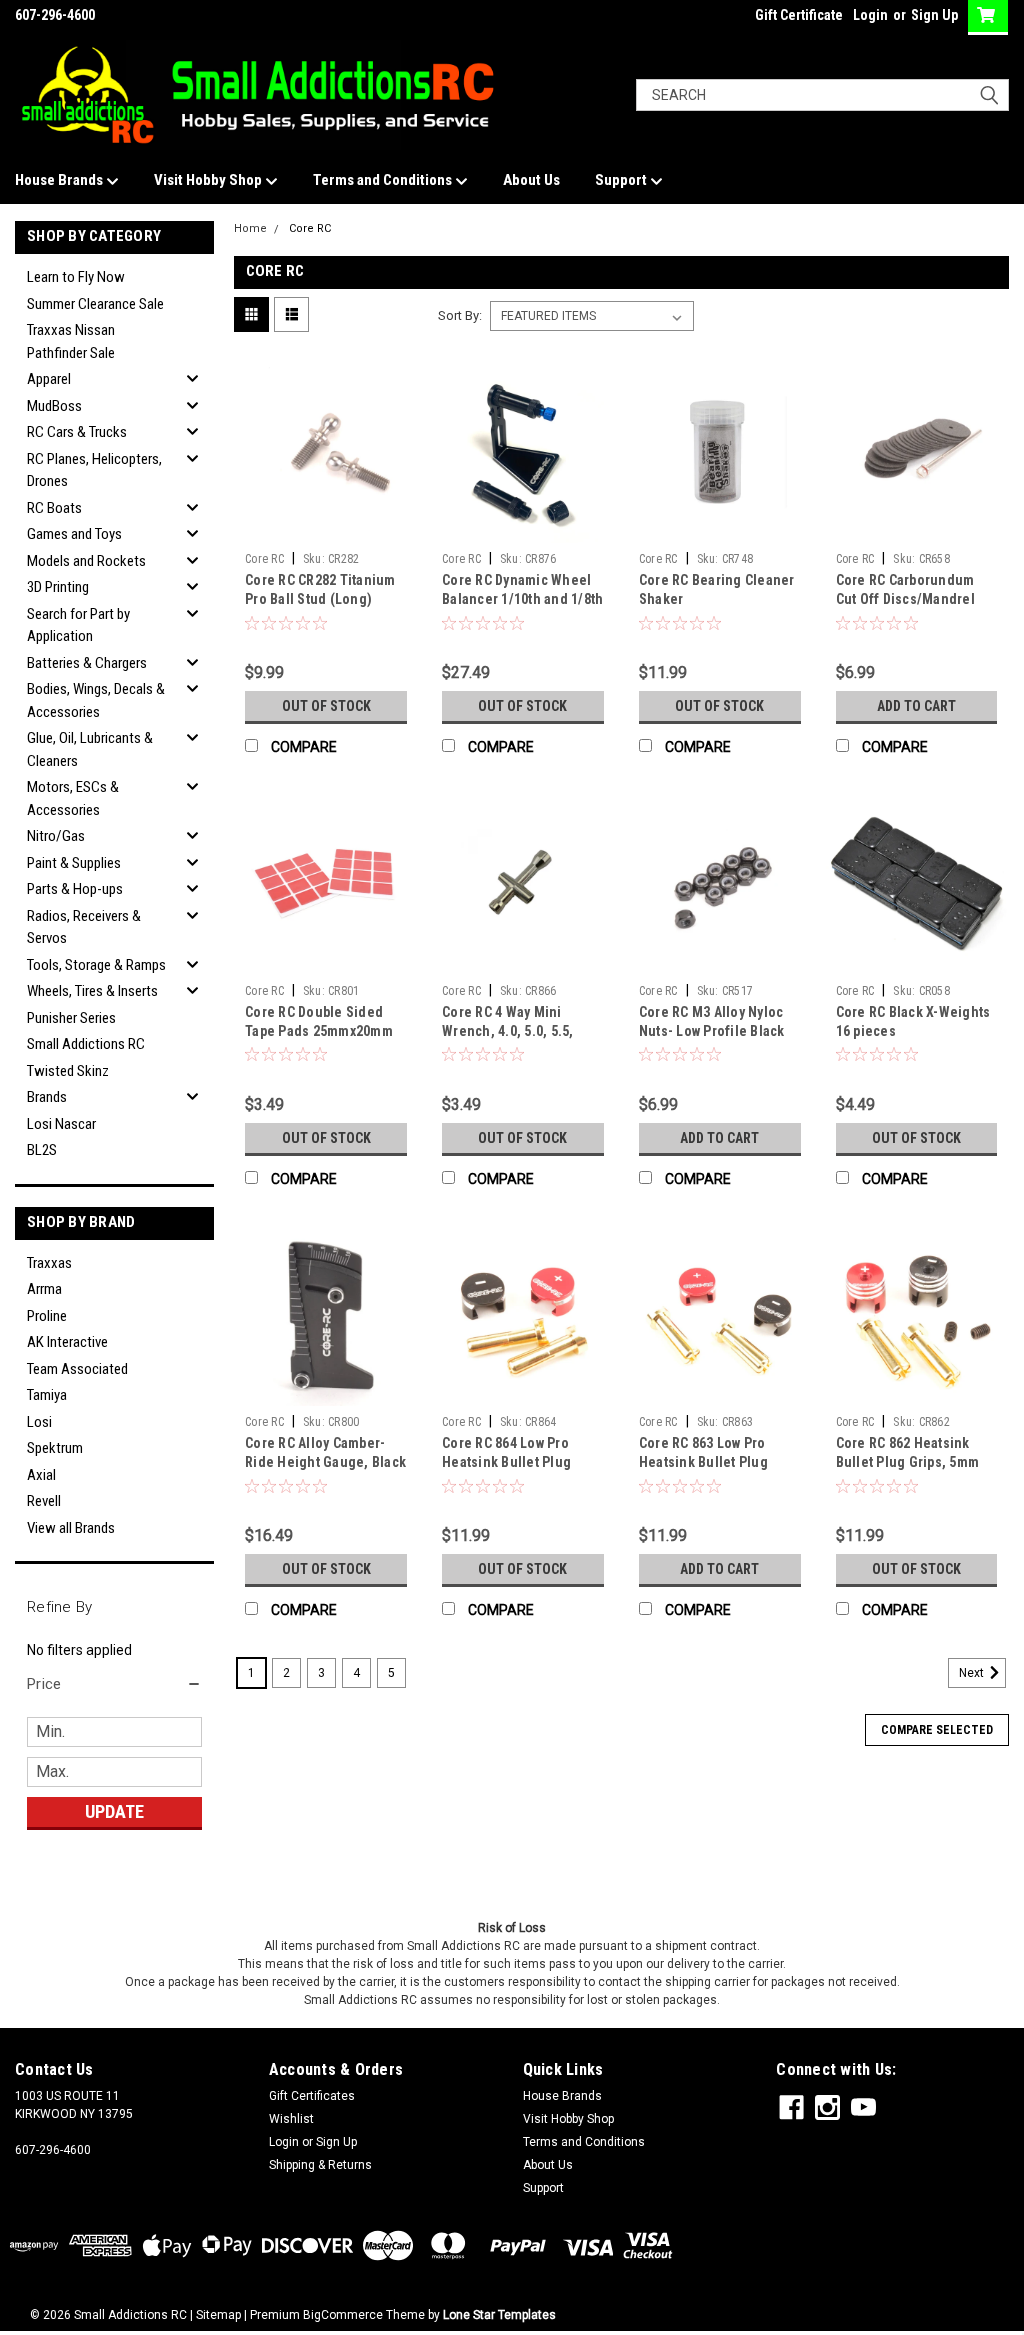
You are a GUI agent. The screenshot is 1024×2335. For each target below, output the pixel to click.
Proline (47, 1316)
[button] (114, 1684)
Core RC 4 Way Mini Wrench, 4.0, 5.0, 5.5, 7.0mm (508, 1031)
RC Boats (54, 508)
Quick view (326, 528)
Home (250, 228)
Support (622, 180)
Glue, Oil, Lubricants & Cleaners (90, 749)
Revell (44, 1501)
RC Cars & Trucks (77, 432)
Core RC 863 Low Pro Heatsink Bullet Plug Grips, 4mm (703, 1462)
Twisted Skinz (68, 1071)
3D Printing (58, 587)
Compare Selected (937, 1730)
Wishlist (291, 2119)
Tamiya (47, 1395)
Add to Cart (916, 706)
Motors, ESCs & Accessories (73, 798)
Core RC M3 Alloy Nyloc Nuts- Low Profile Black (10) (712, 1031)
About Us (531, 180)
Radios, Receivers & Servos (84, 927)
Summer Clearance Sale (95, 304)
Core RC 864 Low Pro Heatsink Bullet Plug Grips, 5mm (506, 1462)
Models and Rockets (86, 561)
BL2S (42, 1150)
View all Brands (71, 1528)
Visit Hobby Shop (209, 180)
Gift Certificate (799, 15)
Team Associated (77, 1369)
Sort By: (460, 315)
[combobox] (822, 95)
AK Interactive (67, 1342)
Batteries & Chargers (87, 663)
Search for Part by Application (78, 625)
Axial (41, 1475)
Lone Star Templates (499, 2315)
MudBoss (54, 406)
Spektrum (55, 1448)
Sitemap (218, 2315)
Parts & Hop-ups (75, 889)
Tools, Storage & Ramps (96, 965)
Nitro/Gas (56, 836)
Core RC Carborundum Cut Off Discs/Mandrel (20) (905, 599)
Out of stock (326, 706)
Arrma (44, 1289)
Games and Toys (74, 534)
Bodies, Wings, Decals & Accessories (96, 700)
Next (973, 1673)
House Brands (60, 180)
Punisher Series (71, 1018)
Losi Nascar (61, 1124)
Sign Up (934, 15)
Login (870, 15)
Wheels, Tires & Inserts (92, 991)
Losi (39, 1422)
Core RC (310, 228)
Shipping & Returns (320, 2165)
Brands (47, 1097)
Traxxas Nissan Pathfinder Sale (71, 341)
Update (114, 1811)
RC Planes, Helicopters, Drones (94, 470)
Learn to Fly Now (76, 277)
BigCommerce (343, 2315)
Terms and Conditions (384, 180)
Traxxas (49, 1263)
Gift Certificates (312, 2096)
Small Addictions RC (86, 1044)
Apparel (49, 379)
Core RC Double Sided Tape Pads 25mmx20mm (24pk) (319, 1031)
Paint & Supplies (74, 863)
